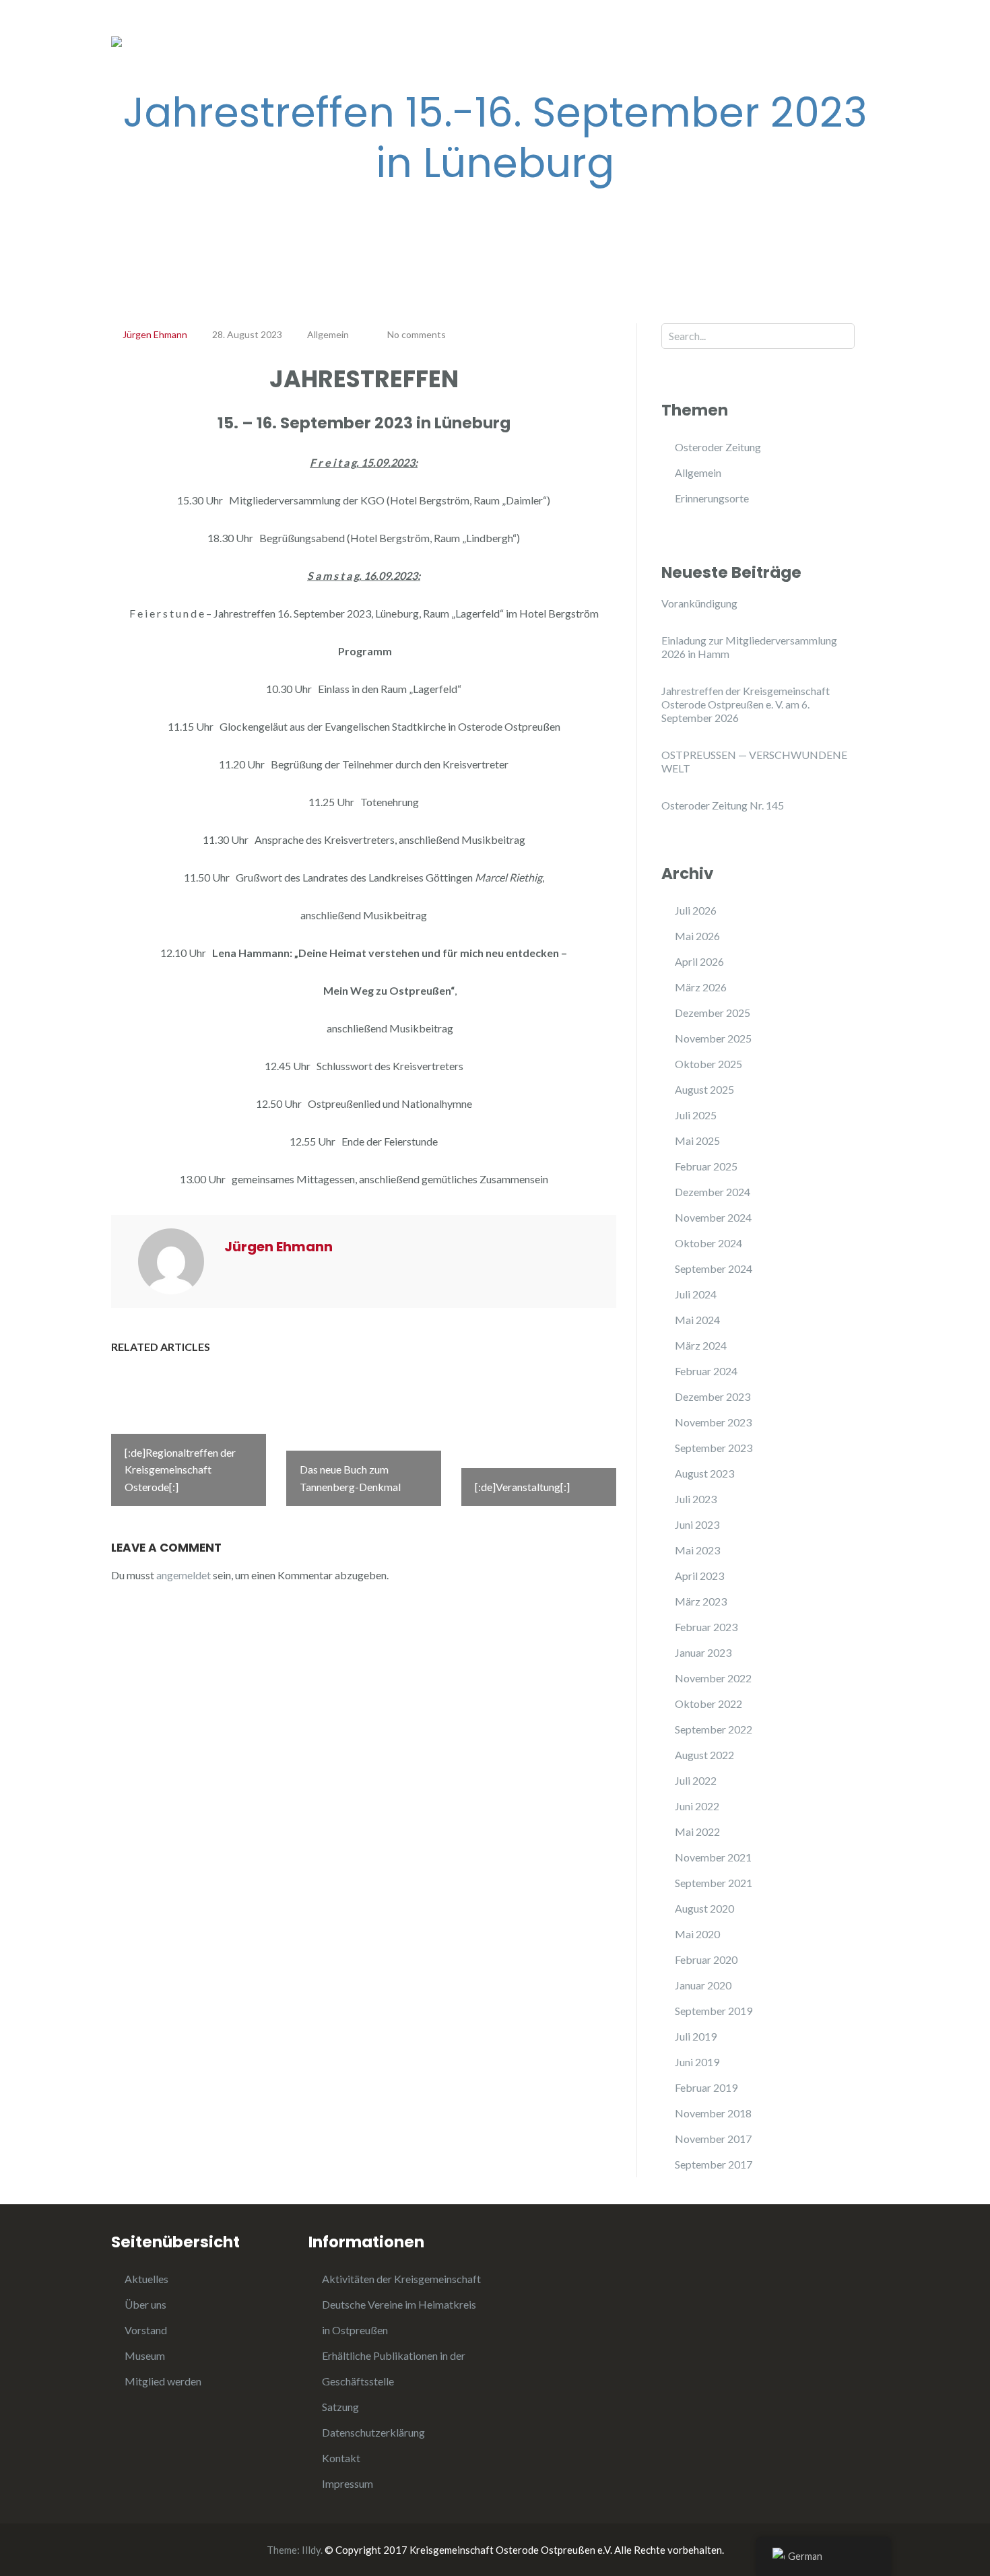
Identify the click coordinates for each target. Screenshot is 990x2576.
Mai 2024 (697, 1320)
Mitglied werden (163, 2381)
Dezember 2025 (713, 1013)
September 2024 (714, 1268)
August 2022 (704, 1755)
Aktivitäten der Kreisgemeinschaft (401, 2279)
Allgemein (398, 33)
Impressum (348, 2483)
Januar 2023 (703, 1652)
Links (818, 33)
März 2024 (701, 1345)
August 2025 (704, 1089)
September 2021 (714, 1883)
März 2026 (701, 987)
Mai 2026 (697, 936)
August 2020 (704, 1908)
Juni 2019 (697, 2062)
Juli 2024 (696, 1294)
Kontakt (341, 2458)
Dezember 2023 (713, 1396)
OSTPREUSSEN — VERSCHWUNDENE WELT (754, 761)
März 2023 (701, 1601)
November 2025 (713, 1038)
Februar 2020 (706, 1959)
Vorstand (146, 2330)
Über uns (145, 2304)
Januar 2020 (703, 1985)
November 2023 (713, 1422)
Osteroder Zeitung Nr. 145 (723, 805)
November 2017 (713, 2139)
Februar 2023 (706, 1627)
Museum (756, 33)
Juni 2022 (697, 1806)
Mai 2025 (697, 1141)
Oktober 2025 (708, 1064)
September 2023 (714, 1448)
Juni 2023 (697, 1524)
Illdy (311, 2550)
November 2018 (713, 2113)
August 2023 (704, 1473)
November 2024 (713, 1217)
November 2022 (713, 1678)
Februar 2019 (706, 2087)
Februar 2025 (706, 1166)
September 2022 (714, 1729)
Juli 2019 (696, 2036)
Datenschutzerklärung (373, 2432)
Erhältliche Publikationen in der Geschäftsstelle (519, 60)
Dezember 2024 (713, 1192)
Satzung (340, 2407)
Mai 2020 (697, 1934)
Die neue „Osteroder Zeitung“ (633, 33)
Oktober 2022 (708, 1704)
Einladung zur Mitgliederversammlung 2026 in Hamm (749, 647)
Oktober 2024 (708, 1243)
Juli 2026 (696, 910)
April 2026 (699, 961)
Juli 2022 (696, 1780)
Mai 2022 (697, 1831)
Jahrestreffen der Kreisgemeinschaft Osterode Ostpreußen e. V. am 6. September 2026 (746, 704)
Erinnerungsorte (491, 33)
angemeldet (184, 1575)
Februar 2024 (706, 1371)
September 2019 (714, 2011)
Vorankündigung (699, 603)
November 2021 (713, 1857)
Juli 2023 (696, 1499)
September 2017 (714, 2164)
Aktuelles (146, 2279)
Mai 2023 (697, 1550)
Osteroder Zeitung (718, 447)
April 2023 (699, 1576)
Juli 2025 (696, 1115)
